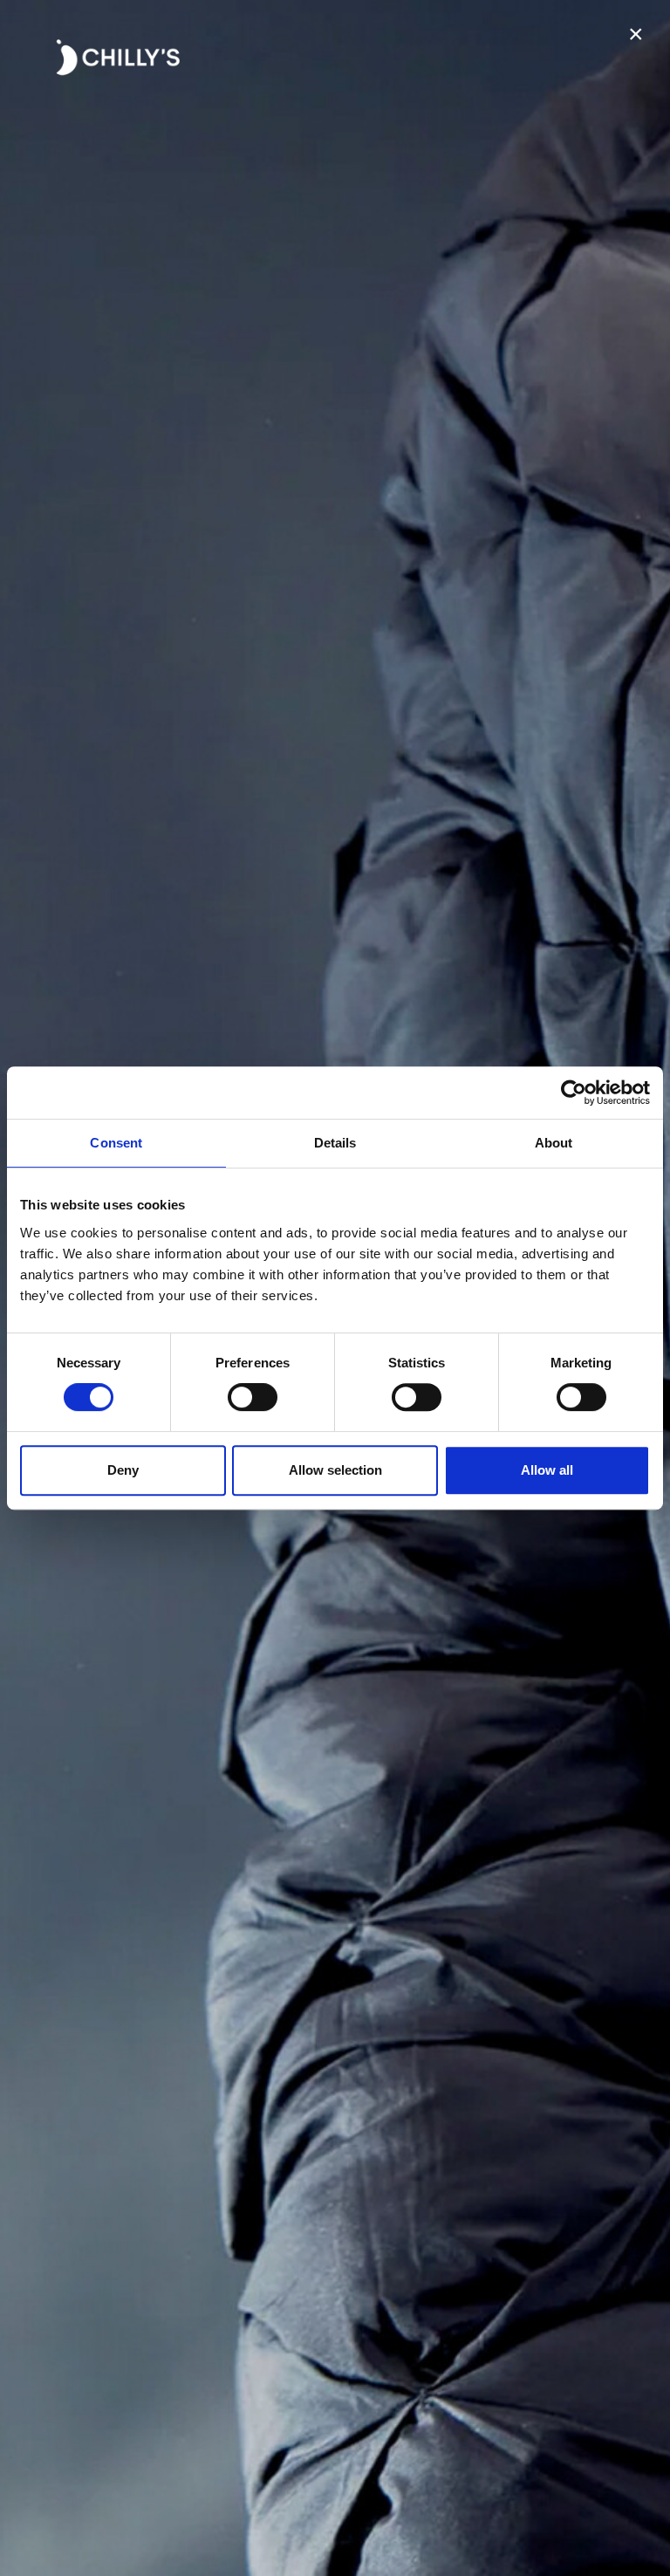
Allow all (547, 1470)
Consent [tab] (116, 1143)
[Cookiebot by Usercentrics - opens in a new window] (574, 1093)
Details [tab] (335, 1143)
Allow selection (335, 1470)
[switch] (253, 1397)
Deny (123, 1470)
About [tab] (554, 1143)
